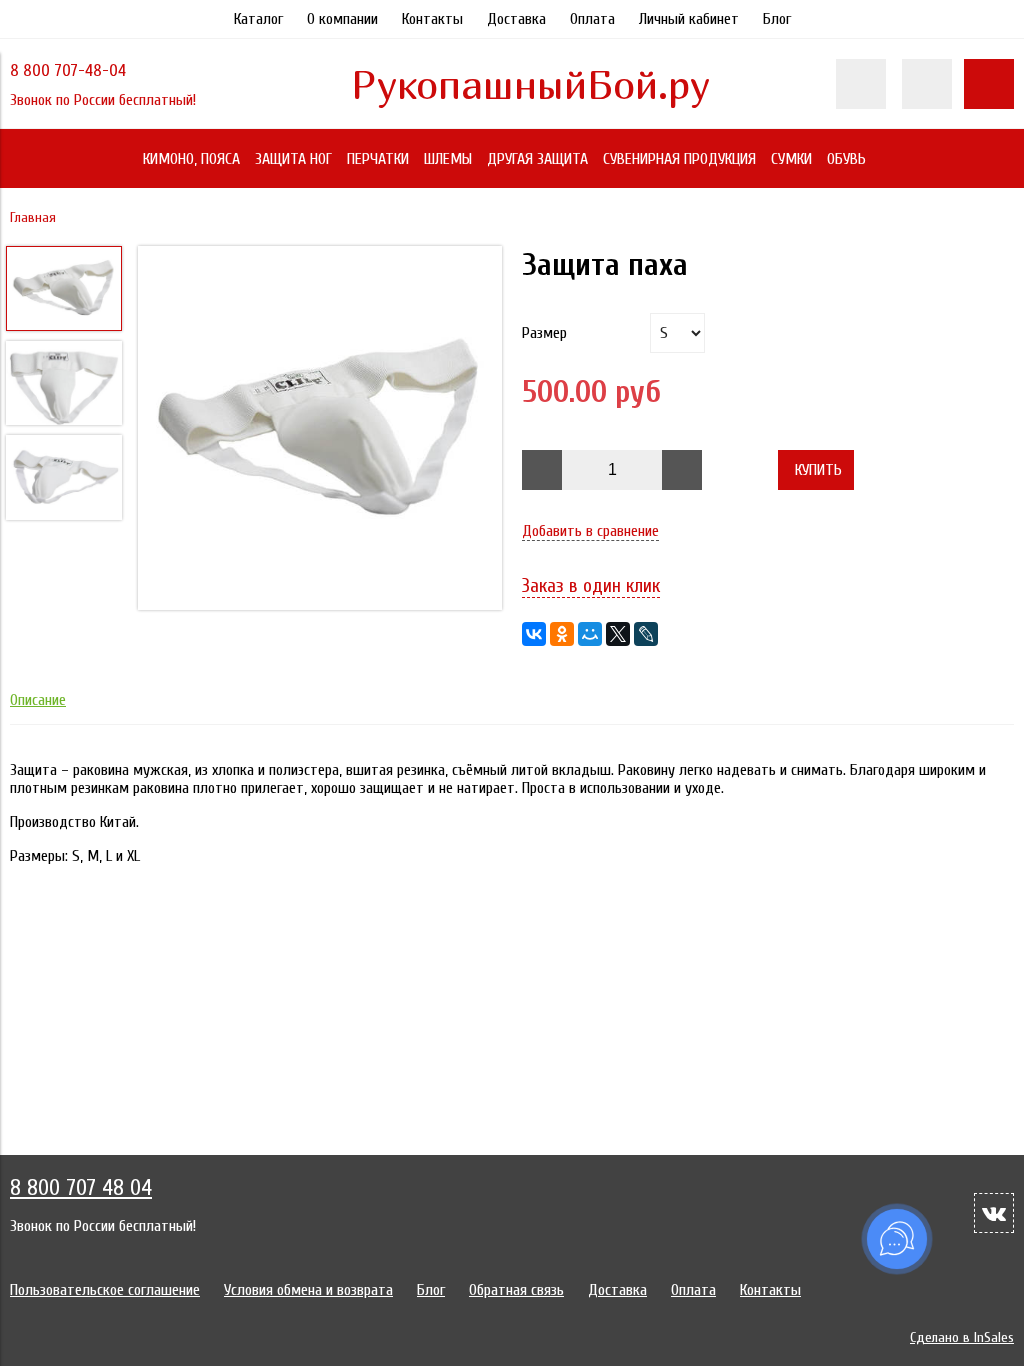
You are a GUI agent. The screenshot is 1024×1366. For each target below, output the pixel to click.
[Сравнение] (927, 84)
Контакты (432, 19)
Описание (38, 700)
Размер (544, 333)
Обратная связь (516, 1290)
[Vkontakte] (994, 1213)
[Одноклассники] (562, 634)
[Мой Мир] (590, 634)
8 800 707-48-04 (68, 70)
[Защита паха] (320, 430)
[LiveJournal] (646, 634)
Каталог (258, 19)
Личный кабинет (689, 19)
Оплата (592, 19)
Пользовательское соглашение (105, 1290)
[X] (618, 634)
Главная (33, 217)
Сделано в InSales (962, 1337)
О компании (342, 19)
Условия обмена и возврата (308, 1290)
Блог (777, 19)
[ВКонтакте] (534, 634)
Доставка (516, 19)
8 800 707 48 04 (81, 1188)
